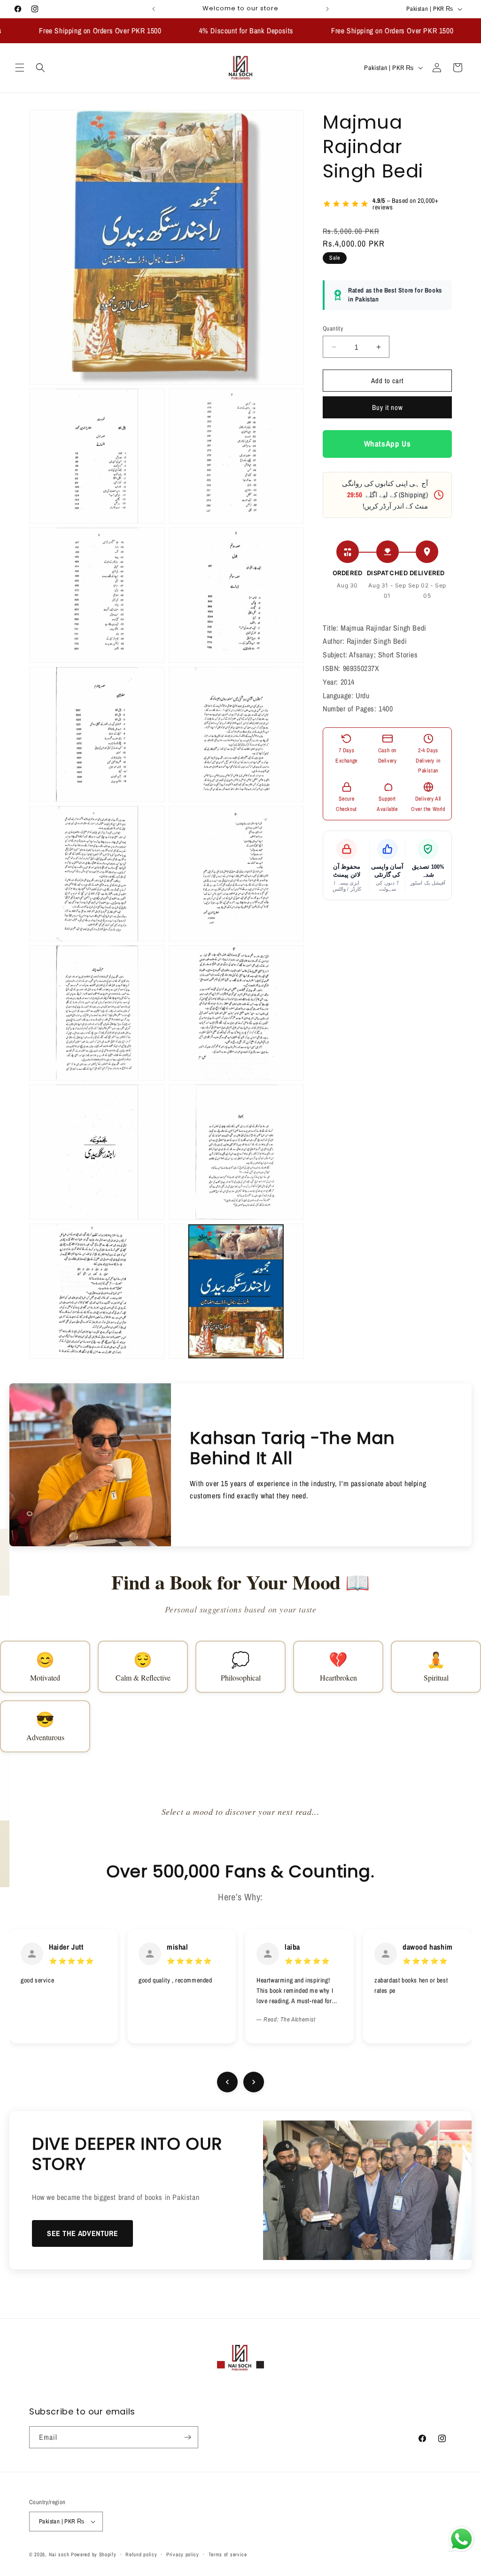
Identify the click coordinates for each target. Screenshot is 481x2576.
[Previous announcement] (154, 9)
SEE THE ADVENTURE (82, 2233)
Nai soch (59, 2554)
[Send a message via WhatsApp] (462, 2539)
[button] (20, 68)
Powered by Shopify (94, 2554)
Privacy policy (183, 2554)
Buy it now (388, 407)
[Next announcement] (327, 9)
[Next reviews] (254, 2082)
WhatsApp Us (388, 443)
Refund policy (141, 2554)
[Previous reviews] (227, 2082)
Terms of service (228, 2554)
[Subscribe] (187, 2437)
